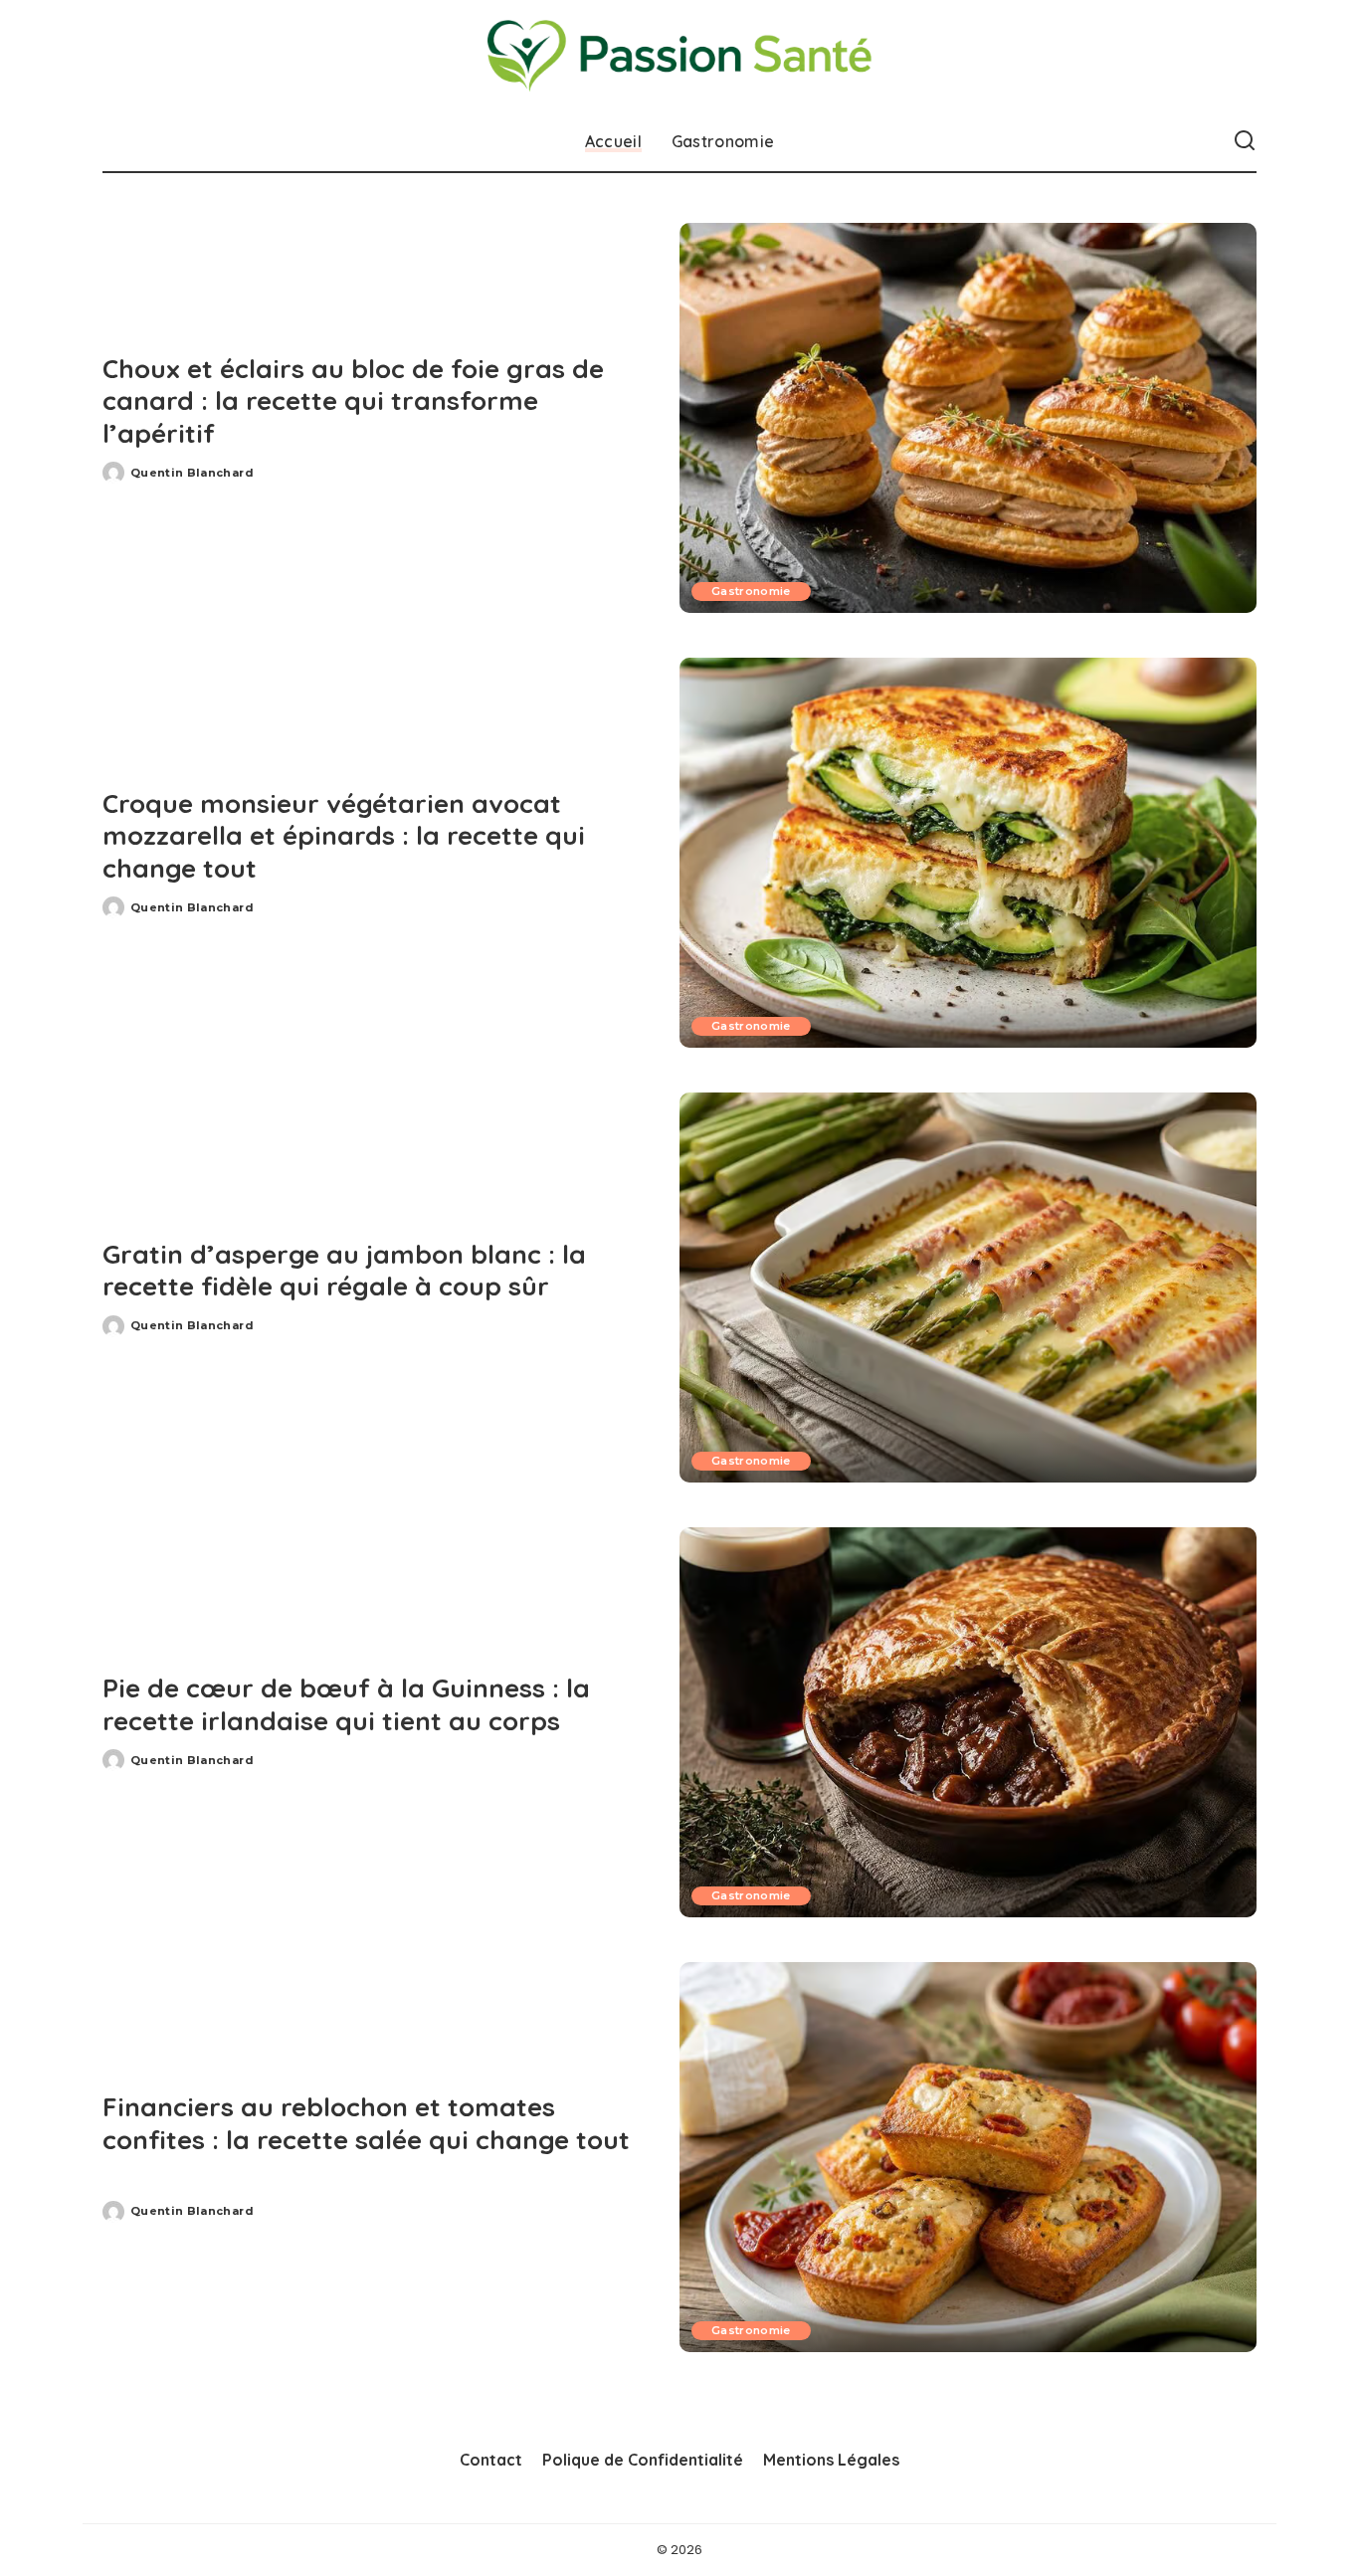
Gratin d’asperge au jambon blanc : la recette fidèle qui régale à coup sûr (344, 1271)
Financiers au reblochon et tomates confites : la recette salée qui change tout (366, 2123)
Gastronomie (751, 591)
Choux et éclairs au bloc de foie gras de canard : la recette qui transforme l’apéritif (353, 401)
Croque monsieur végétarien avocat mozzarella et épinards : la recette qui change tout (344, 836)
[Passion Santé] (680, 56)
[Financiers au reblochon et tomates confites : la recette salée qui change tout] (968, 2157)
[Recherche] (1245, 141)
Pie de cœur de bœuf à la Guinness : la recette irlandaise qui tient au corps (346, 1704)
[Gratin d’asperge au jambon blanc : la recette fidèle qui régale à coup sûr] (968, 1288)
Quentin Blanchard (192, 473)
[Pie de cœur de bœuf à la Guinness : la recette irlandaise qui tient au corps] (968, 1722)
